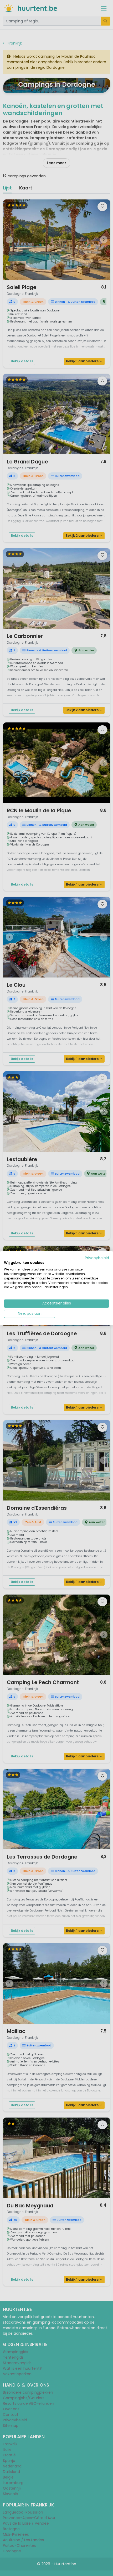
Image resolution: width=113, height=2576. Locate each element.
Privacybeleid (97, 1258)
